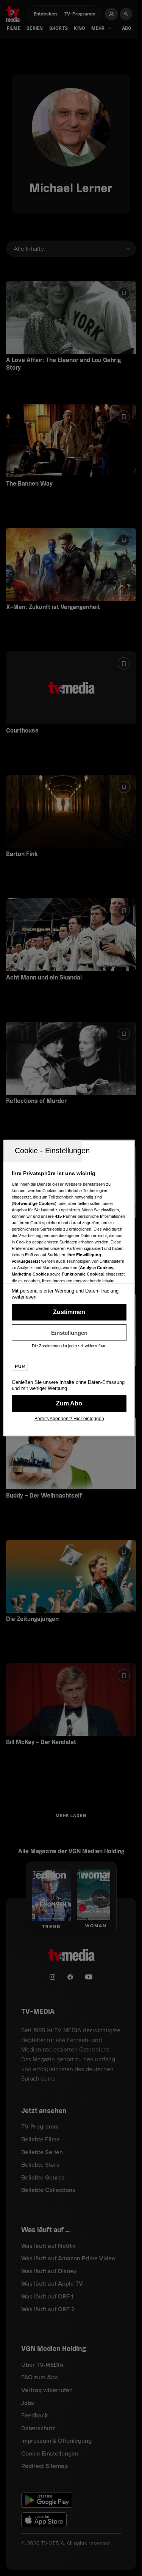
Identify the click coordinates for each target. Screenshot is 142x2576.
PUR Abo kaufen (69, 1404)
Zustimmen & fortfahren (69, 1312)
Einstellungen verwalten (69, 1333)
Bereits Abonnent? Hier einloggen (69, 1419)
